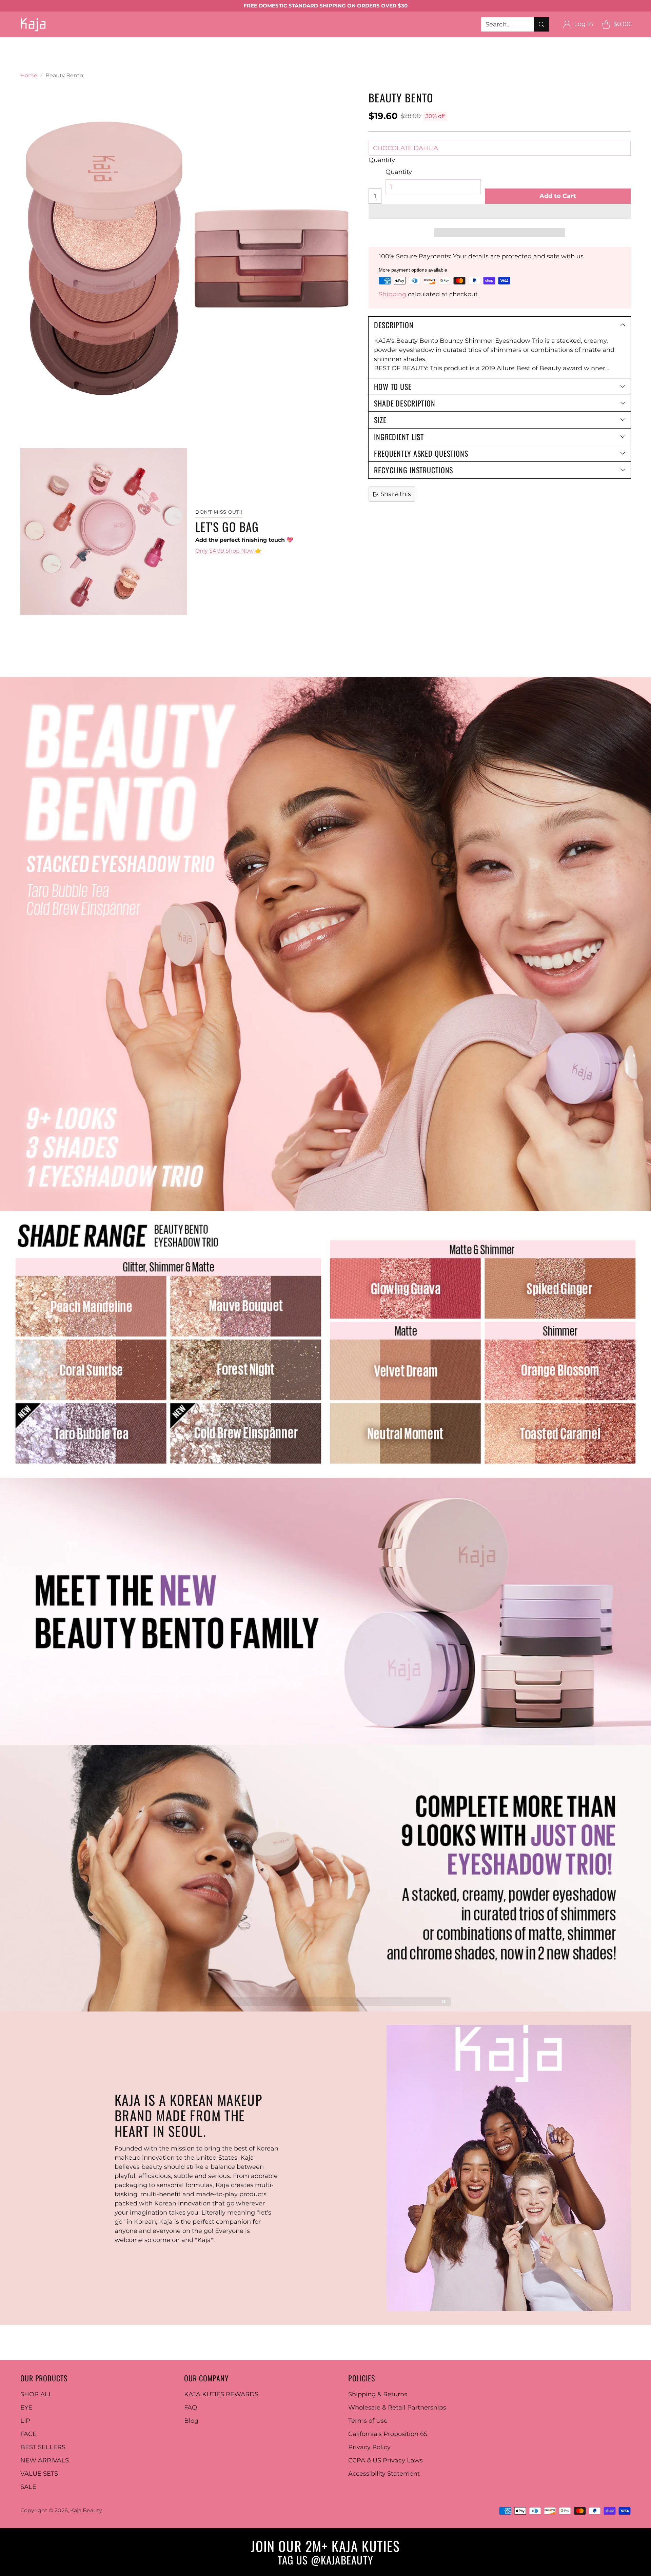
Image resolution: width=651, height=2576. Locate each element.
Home (29, 75)
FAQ (191, 2407)
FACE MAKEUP (56, 51)
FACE (28, 2434)
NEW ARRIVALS (45, 2460)
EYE (26, 2407)
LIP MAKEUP (349, 42)
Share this (396, 494)
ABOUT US (87, 60)
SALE (28, 2487)
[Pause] (444, 2002)
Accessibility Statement (384, 2474)
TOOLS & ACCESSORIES (378, 51)
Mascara (227, 42)
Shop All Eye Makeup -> (284, 42)
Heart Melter (485, 42)
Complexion (106, 51)
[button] (500, 211)
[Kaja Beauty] (33, 24)
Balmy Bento (397, 42)
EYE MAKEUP (68, 42)
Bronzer (171, 51)
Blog (191, 2421)
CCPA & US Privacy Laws (386, 2460)
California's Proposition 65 (388, 2434)
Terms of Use (368, 2421)
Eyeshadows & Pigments (135, 42)
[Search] (541, 24)
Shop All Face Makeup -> (296, 51)
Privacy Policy (369, 2447)
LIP (25, 2421)
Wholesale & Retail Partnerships (397, 2407)
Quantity (382, 160)
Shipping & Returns (378, 2394)
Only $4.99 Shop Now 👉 (229, 551)
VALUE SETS (39, 2474)
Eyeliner (193, 42)
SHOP (9, 42)
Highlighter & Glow (221, 51)
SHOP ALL (36, 2394)
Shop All (13, 51)
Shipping (392, 294)
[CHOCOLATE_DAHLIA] (187, 258)
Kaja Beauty (86, 2510)
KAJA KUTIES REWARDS (221, 2394)
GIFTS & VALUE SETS (31, 60)
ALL (33, 42)
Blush (142, 51)
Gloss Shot (441, 42)
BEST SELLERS (445, 51)
